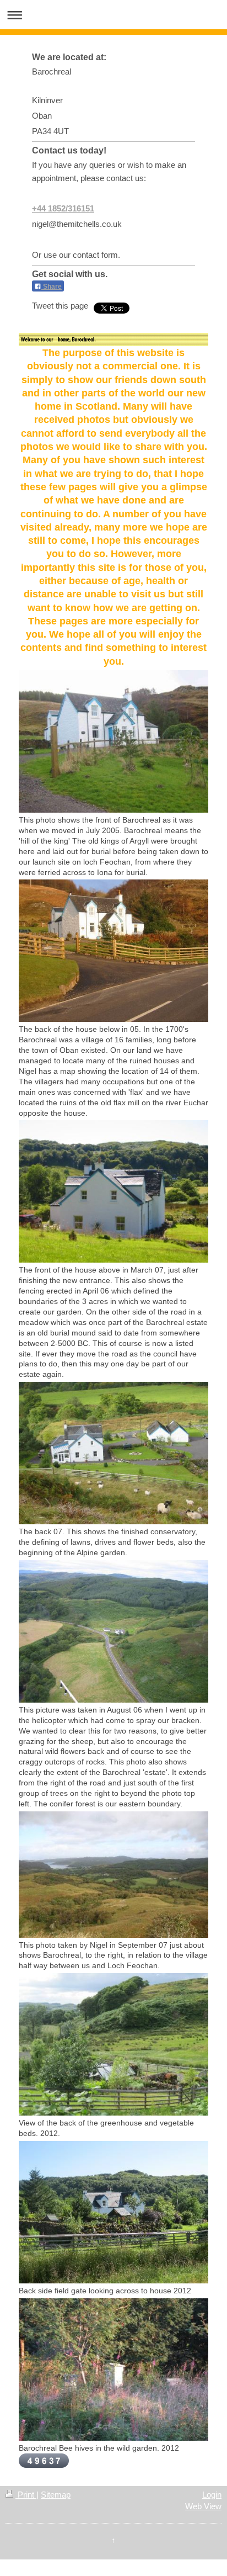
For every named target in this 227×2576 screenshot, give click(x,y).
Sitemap (56, 2495)
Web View (203, 2506)
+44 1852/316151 (63, 208)
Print (26, 2495)
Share (52, 287)
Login (212, 2495)
